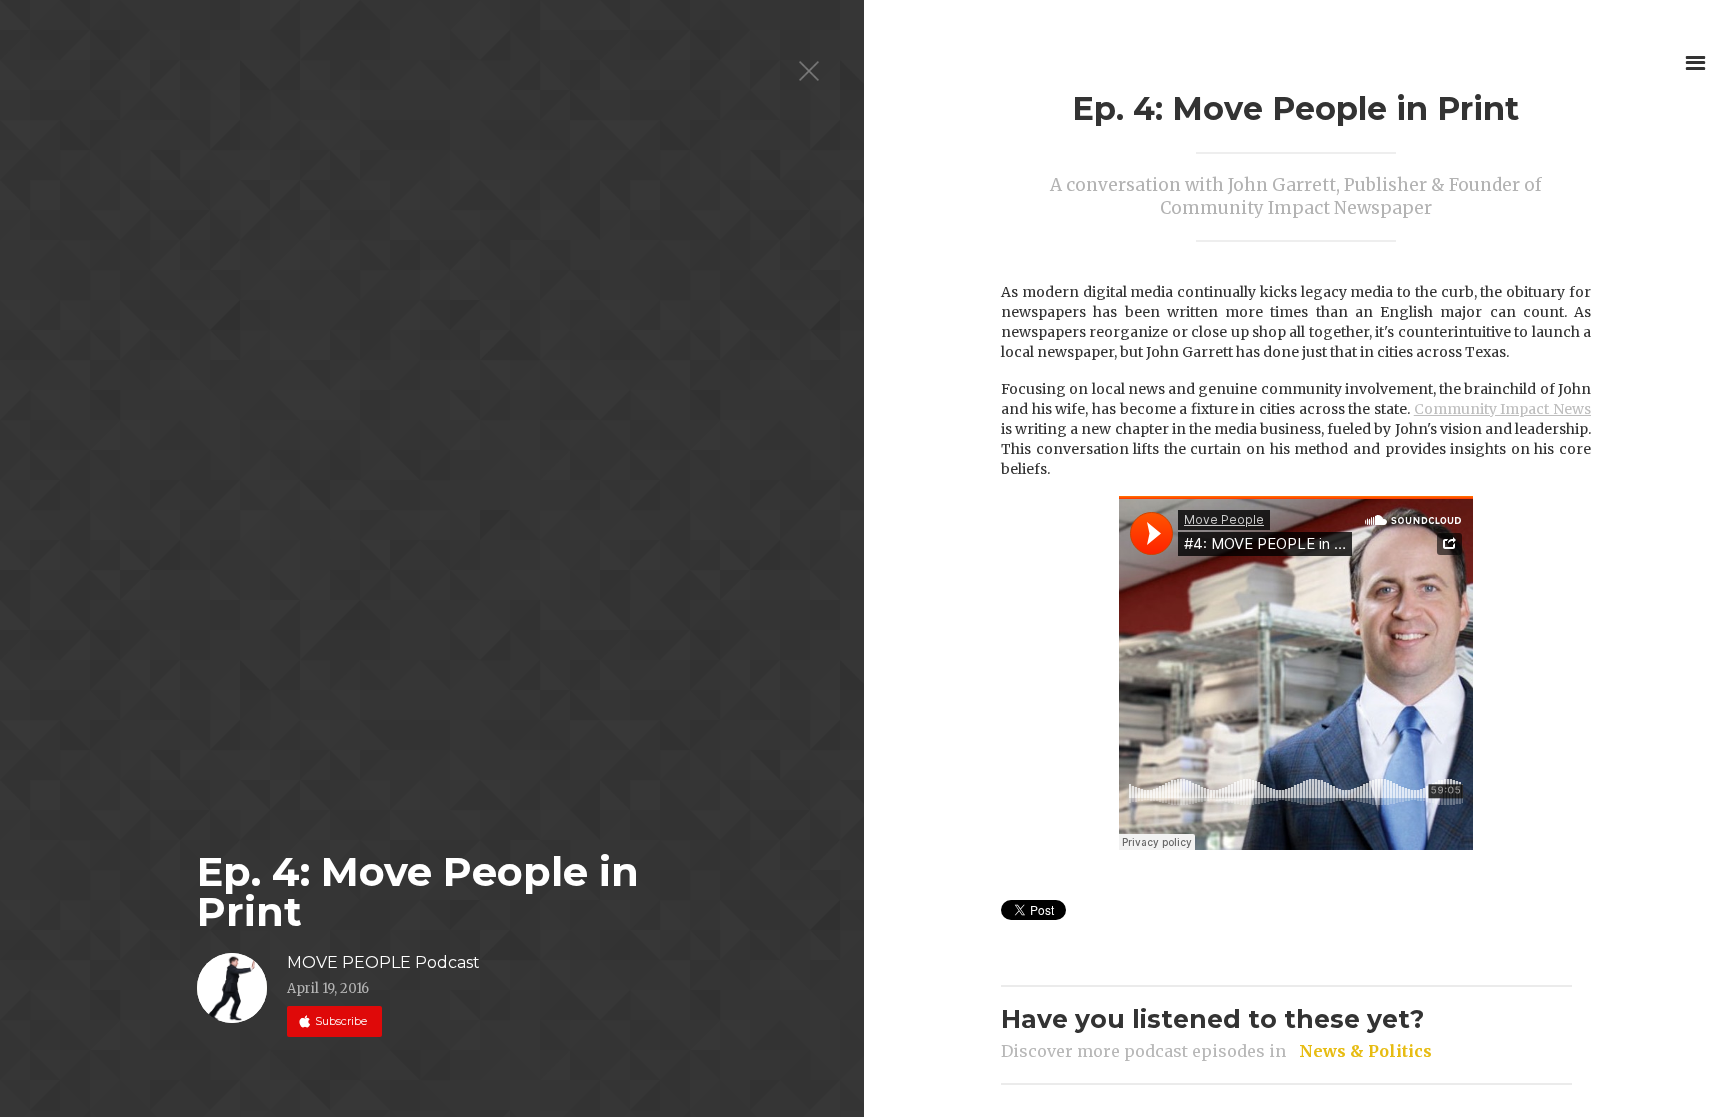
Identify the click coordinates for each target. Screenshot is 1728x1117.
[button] (1695, 62)
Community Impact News (1502, 409)
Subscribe (339, 1021)
